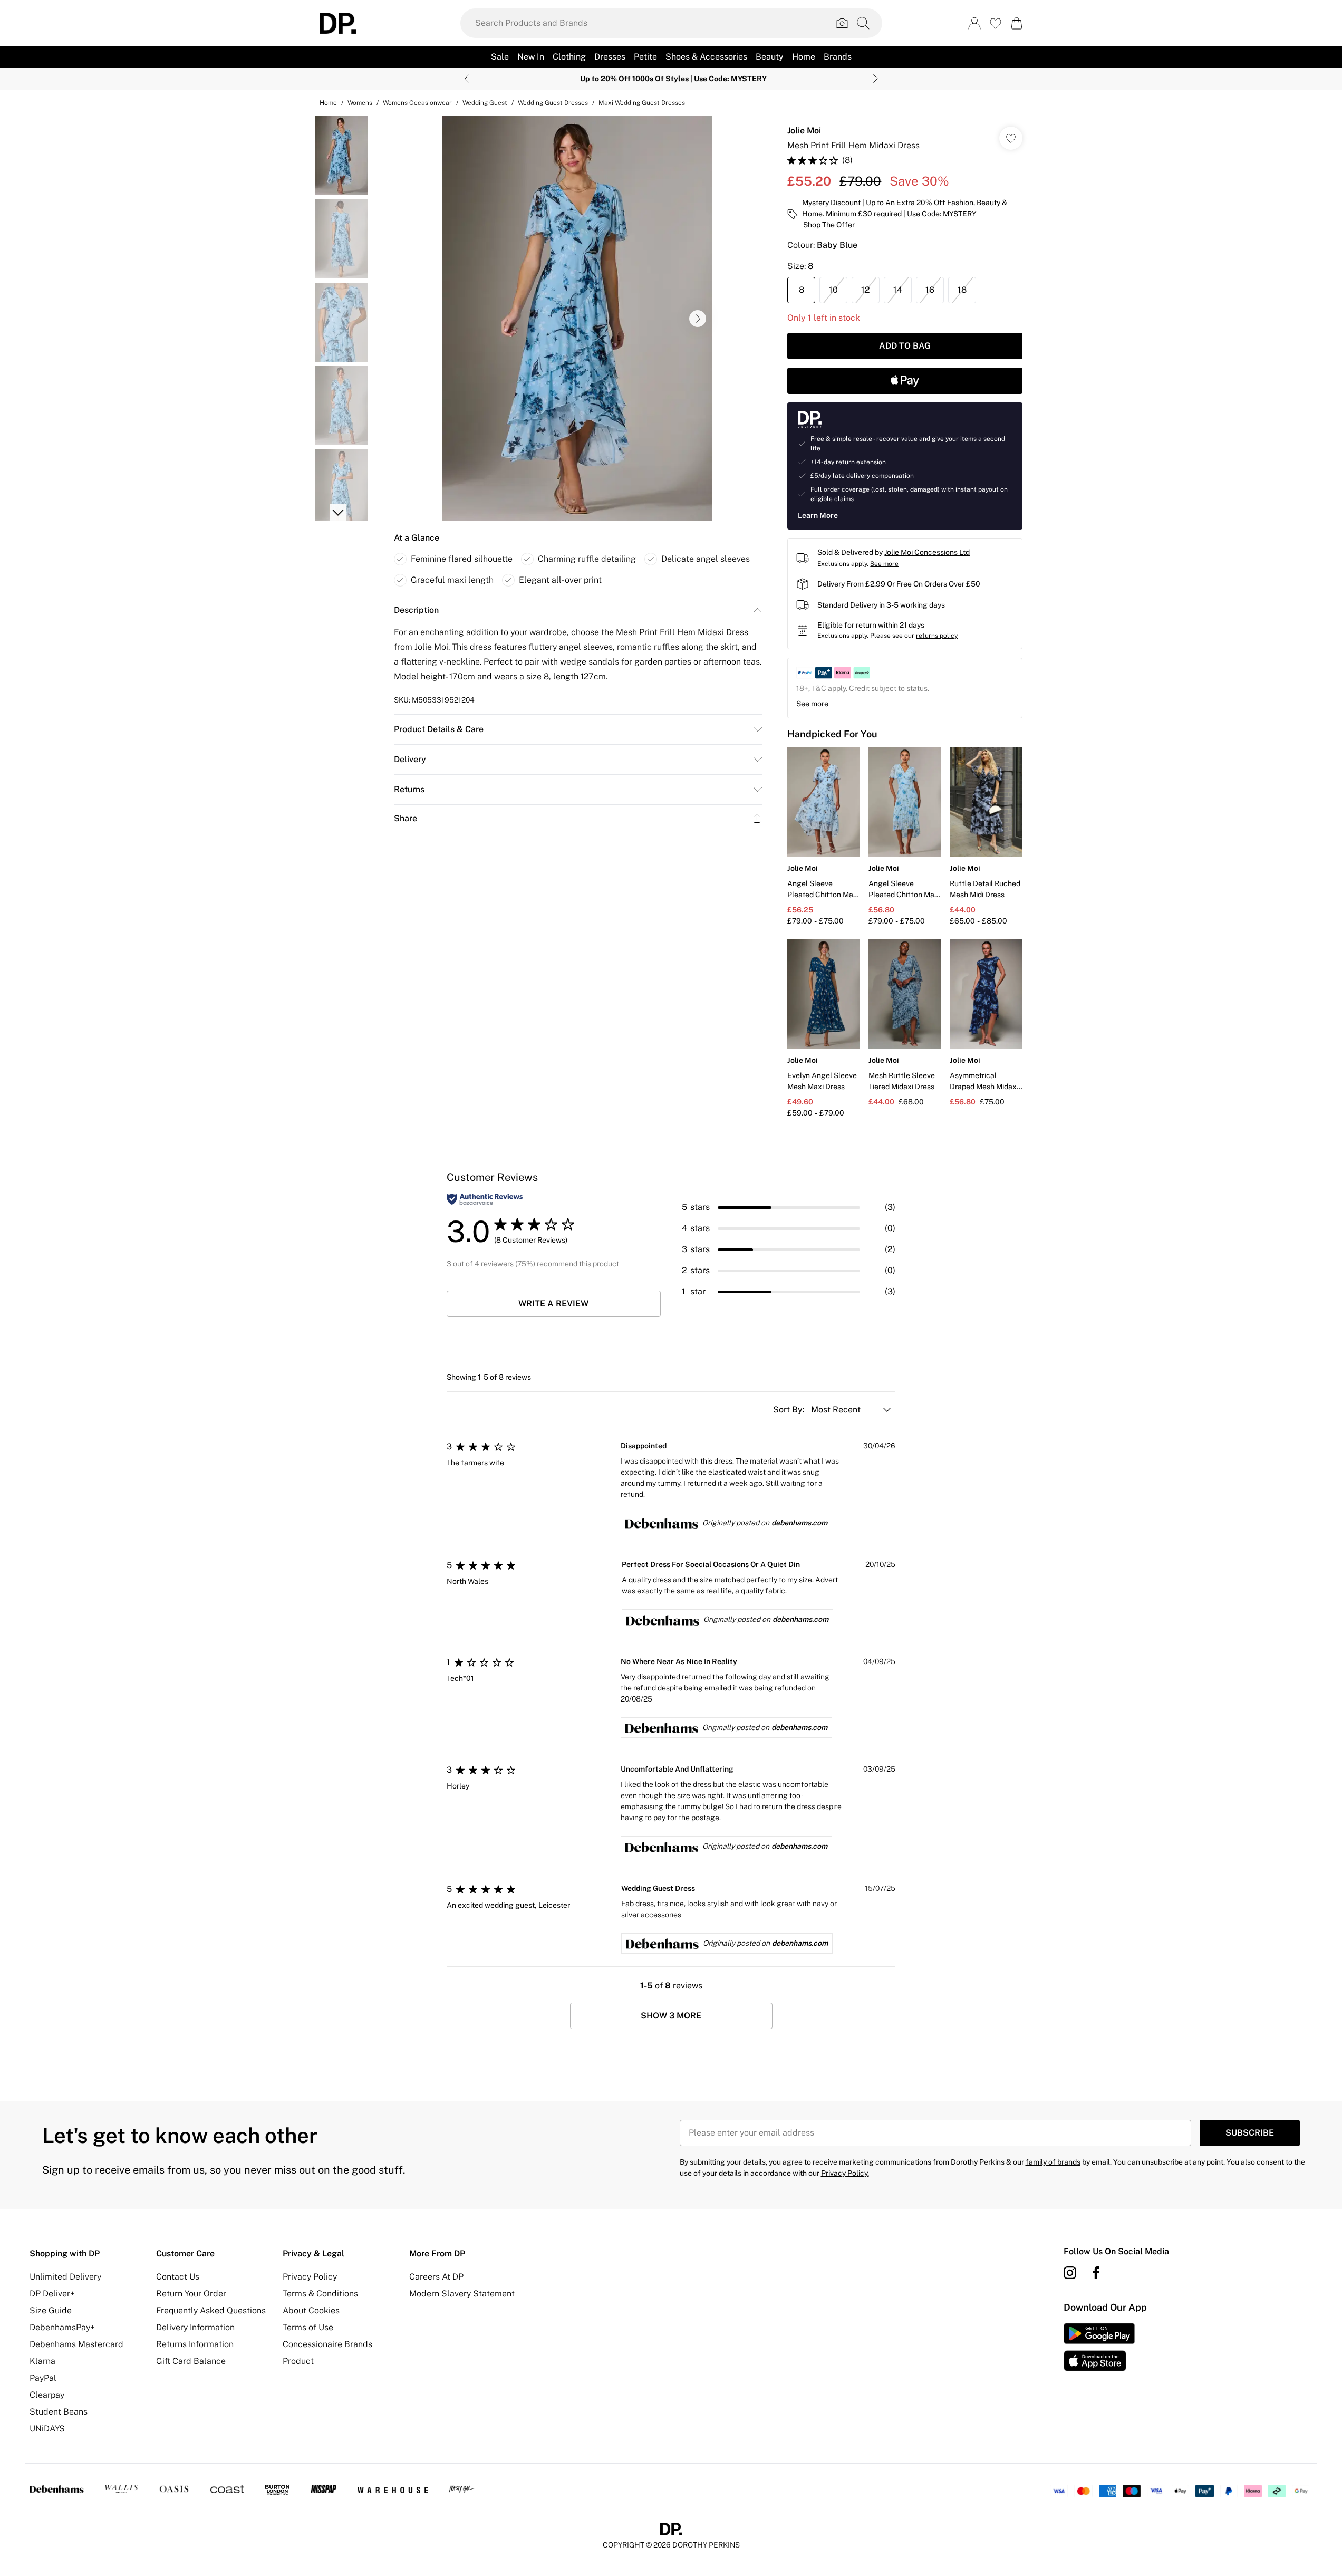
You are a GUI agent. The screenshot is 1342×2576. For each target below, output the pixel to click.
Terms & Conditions (320, 2294)
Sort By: (790, 1410)
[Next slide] (876, 79)
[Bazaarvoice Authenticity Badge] (485, 1199)
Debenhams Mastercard (76, 2344)
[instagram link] (1070, 2273)
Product (298, 2361)
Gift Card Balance (191, 2361)
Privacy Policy (310, 2277)
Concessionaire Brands (327, 2344)
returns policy (937, 636)
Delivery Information (195, 2327)
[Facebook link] (1096, 2273)
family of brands (1053, 2162)
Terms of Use (308, 2327)
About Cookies (311, 2310)
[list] (577, 319)
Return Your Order (191, 2294)
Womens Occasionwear (417, 103)
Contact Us (178, 2277)
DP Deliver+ (52, 2294)
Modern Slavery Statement (462, 2294)
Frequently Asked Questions (211, 2310)
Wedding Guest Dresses (553, 103)
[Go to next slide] (698, 319)
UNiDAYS (47, 2429)
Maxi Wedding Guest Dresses (642, 103)
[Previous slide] (467, 79)
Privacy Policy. (845, 2173)
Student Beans (59, 2412)
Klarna (42, 2361)
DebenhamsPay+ (62, 2327)
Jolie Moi (804, 131)
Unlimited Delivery (65, 2277)
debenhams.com (799, 1523)
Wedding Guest (485, 103)
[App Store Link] (1099, 2347)
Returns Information (195, 2344)
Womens (360, 103)
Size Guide (51, 2310)
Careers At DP (436, 2277)
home (328, 103)
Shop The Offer (829, 225)
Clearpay (47, 2395)
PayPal (43, 2378)
